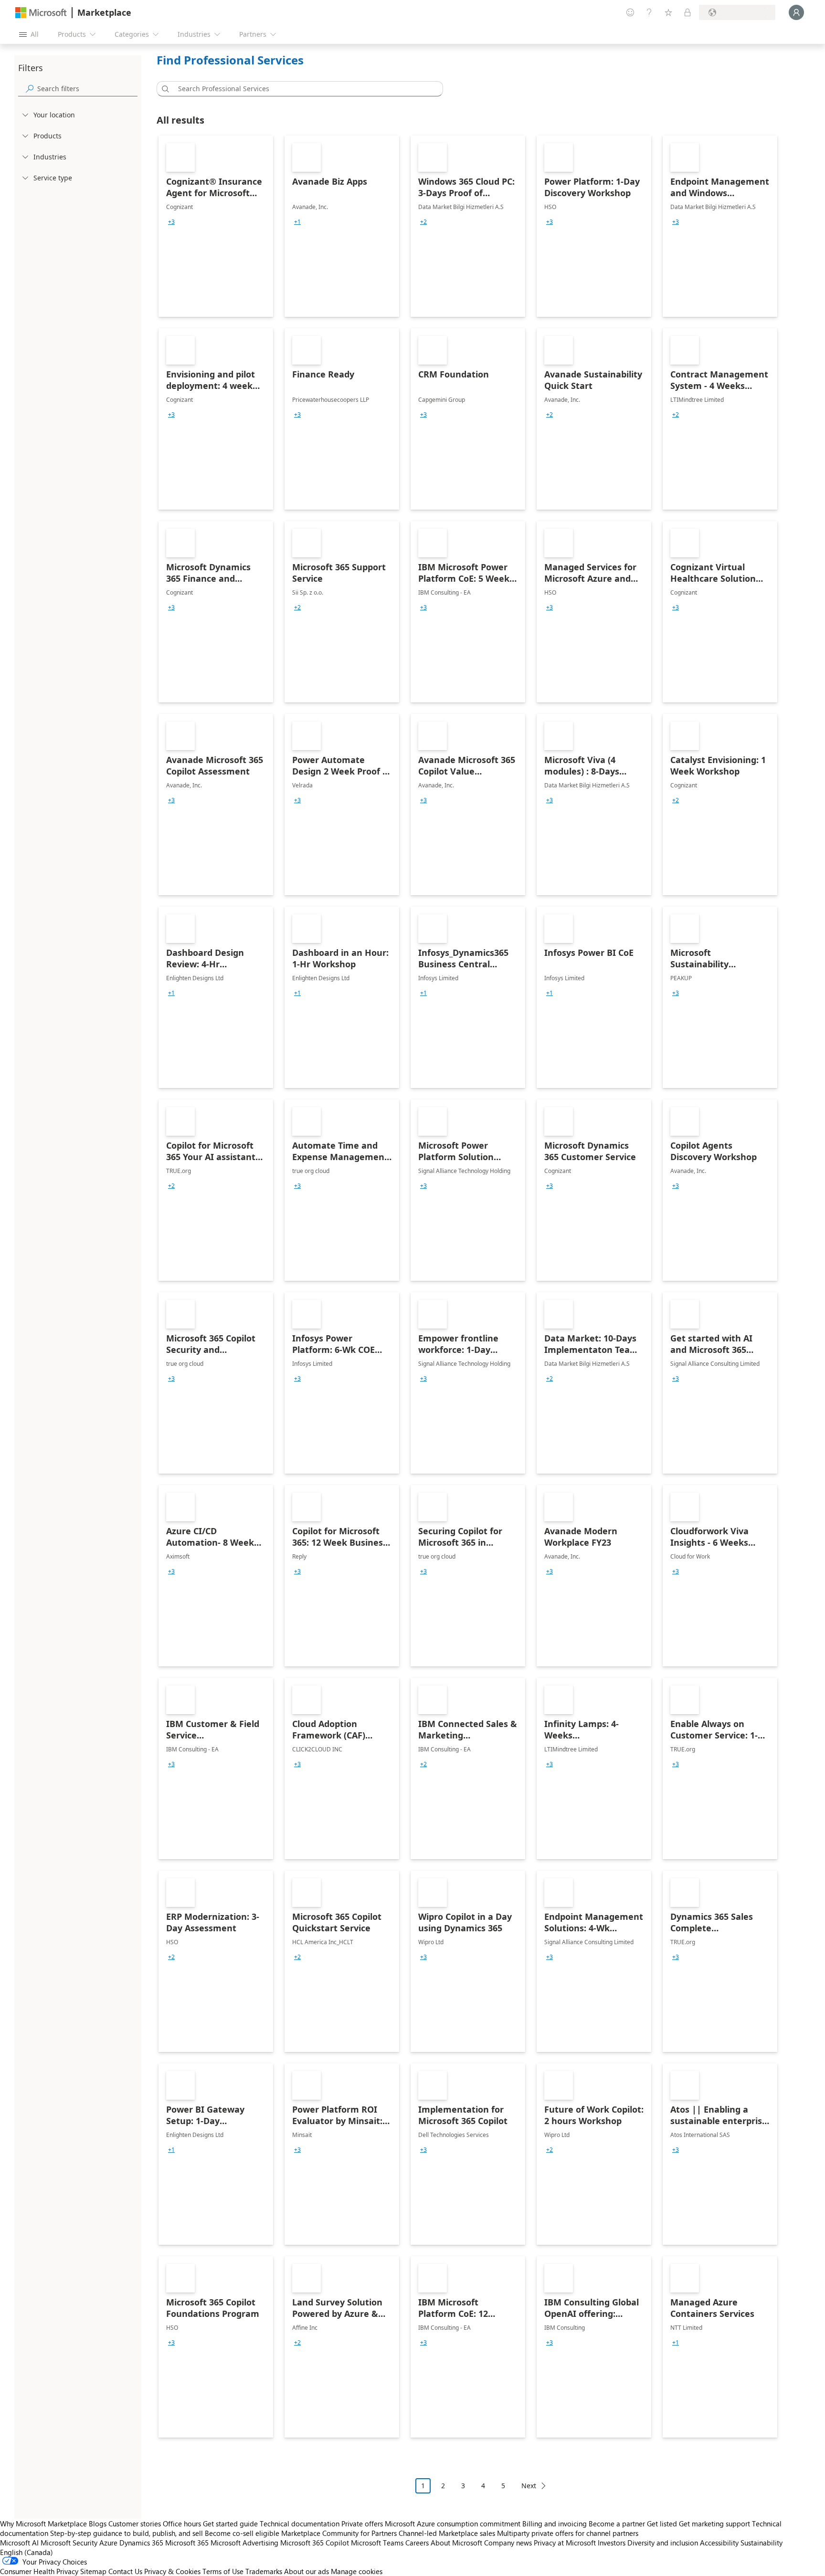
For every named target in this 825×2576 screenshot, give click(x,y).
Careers (417, 2543)
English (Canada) (26, 2552)
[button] (164, 89)
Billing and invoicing (555, 2524)
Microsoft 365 (187, 2543)
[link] (216, 226)
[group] (171, 222)
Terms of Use (223, 2571)
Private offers (362, 2524)
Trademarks (264, 2571)
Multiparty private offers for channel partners (568, 2533)
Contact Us (125, 2571)
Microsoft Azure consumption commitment (454, 2524)
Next (529, 2486)
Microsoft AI (19, 2543)
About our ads (307, 2571)
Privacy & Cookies (172, 2571)
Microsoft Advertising (244, 2543)
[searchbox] (87, 89)
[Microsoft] (41, 13)
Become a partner (617, 2524)
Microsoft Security (69, 2543)
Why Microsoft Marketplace (43, 2524)
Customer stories (135, 2524)
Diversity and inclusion (663, 2543)
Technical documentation (300, 2524)
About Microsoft (456, 2543)
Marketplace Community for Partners (339, 2533)
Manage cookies (357, 2571)
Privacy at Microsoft (565, 2543)
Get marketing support (714, 2524)
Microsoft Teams (377, 2543)
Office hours (182, 2524)
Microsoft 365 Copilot (315, 2543)
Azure (108, 2543)
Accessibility (719, 2543)
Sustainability (762, 2543)
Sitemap (93, 2571)
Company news (508, 2543)
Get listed (662, 2524)
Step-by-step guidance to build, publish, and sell (127, 2533)
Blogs (98, 2524)
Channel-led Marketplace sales (447, 2533)
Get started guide (230, 2524)
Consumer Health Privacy (39, 2571)
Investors (612, 2543)
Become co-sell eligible (242, 2533)
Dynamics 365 (141, 2543)
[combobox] (303, 89)
